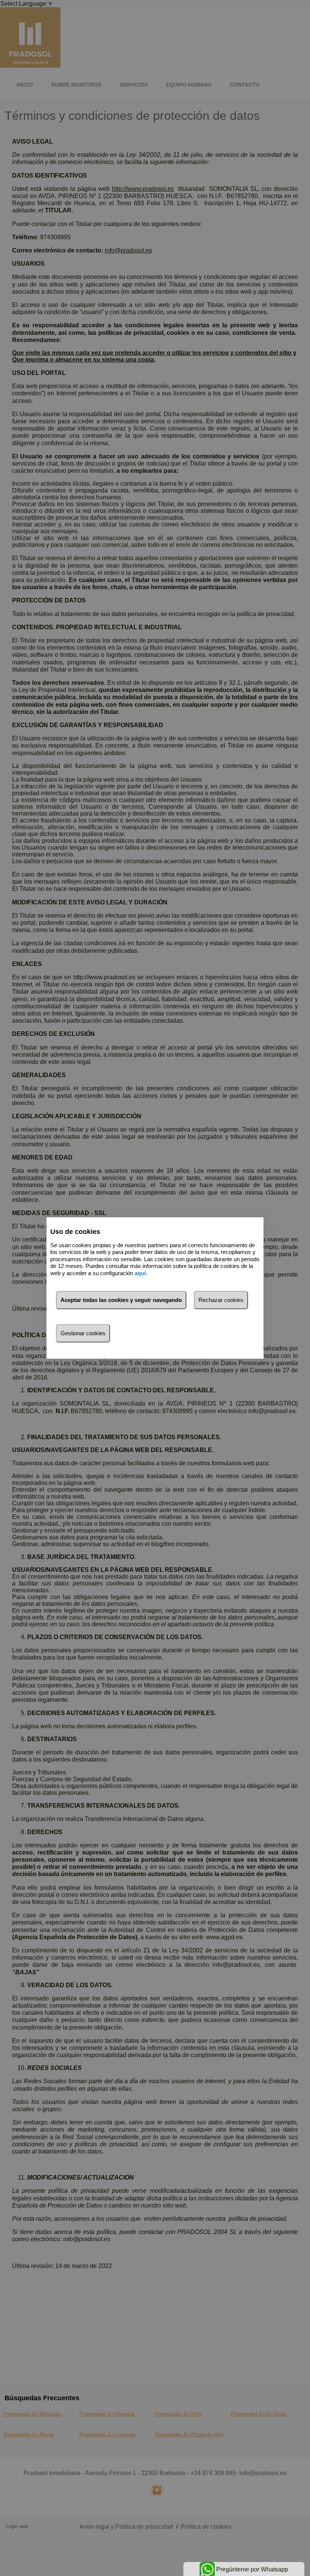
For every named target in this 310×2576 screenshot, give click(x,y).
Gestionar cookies (83, 1333)
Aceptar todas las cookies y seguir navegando (121, 1300)
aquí (140, 1273)
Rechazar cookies (221, 1300)
